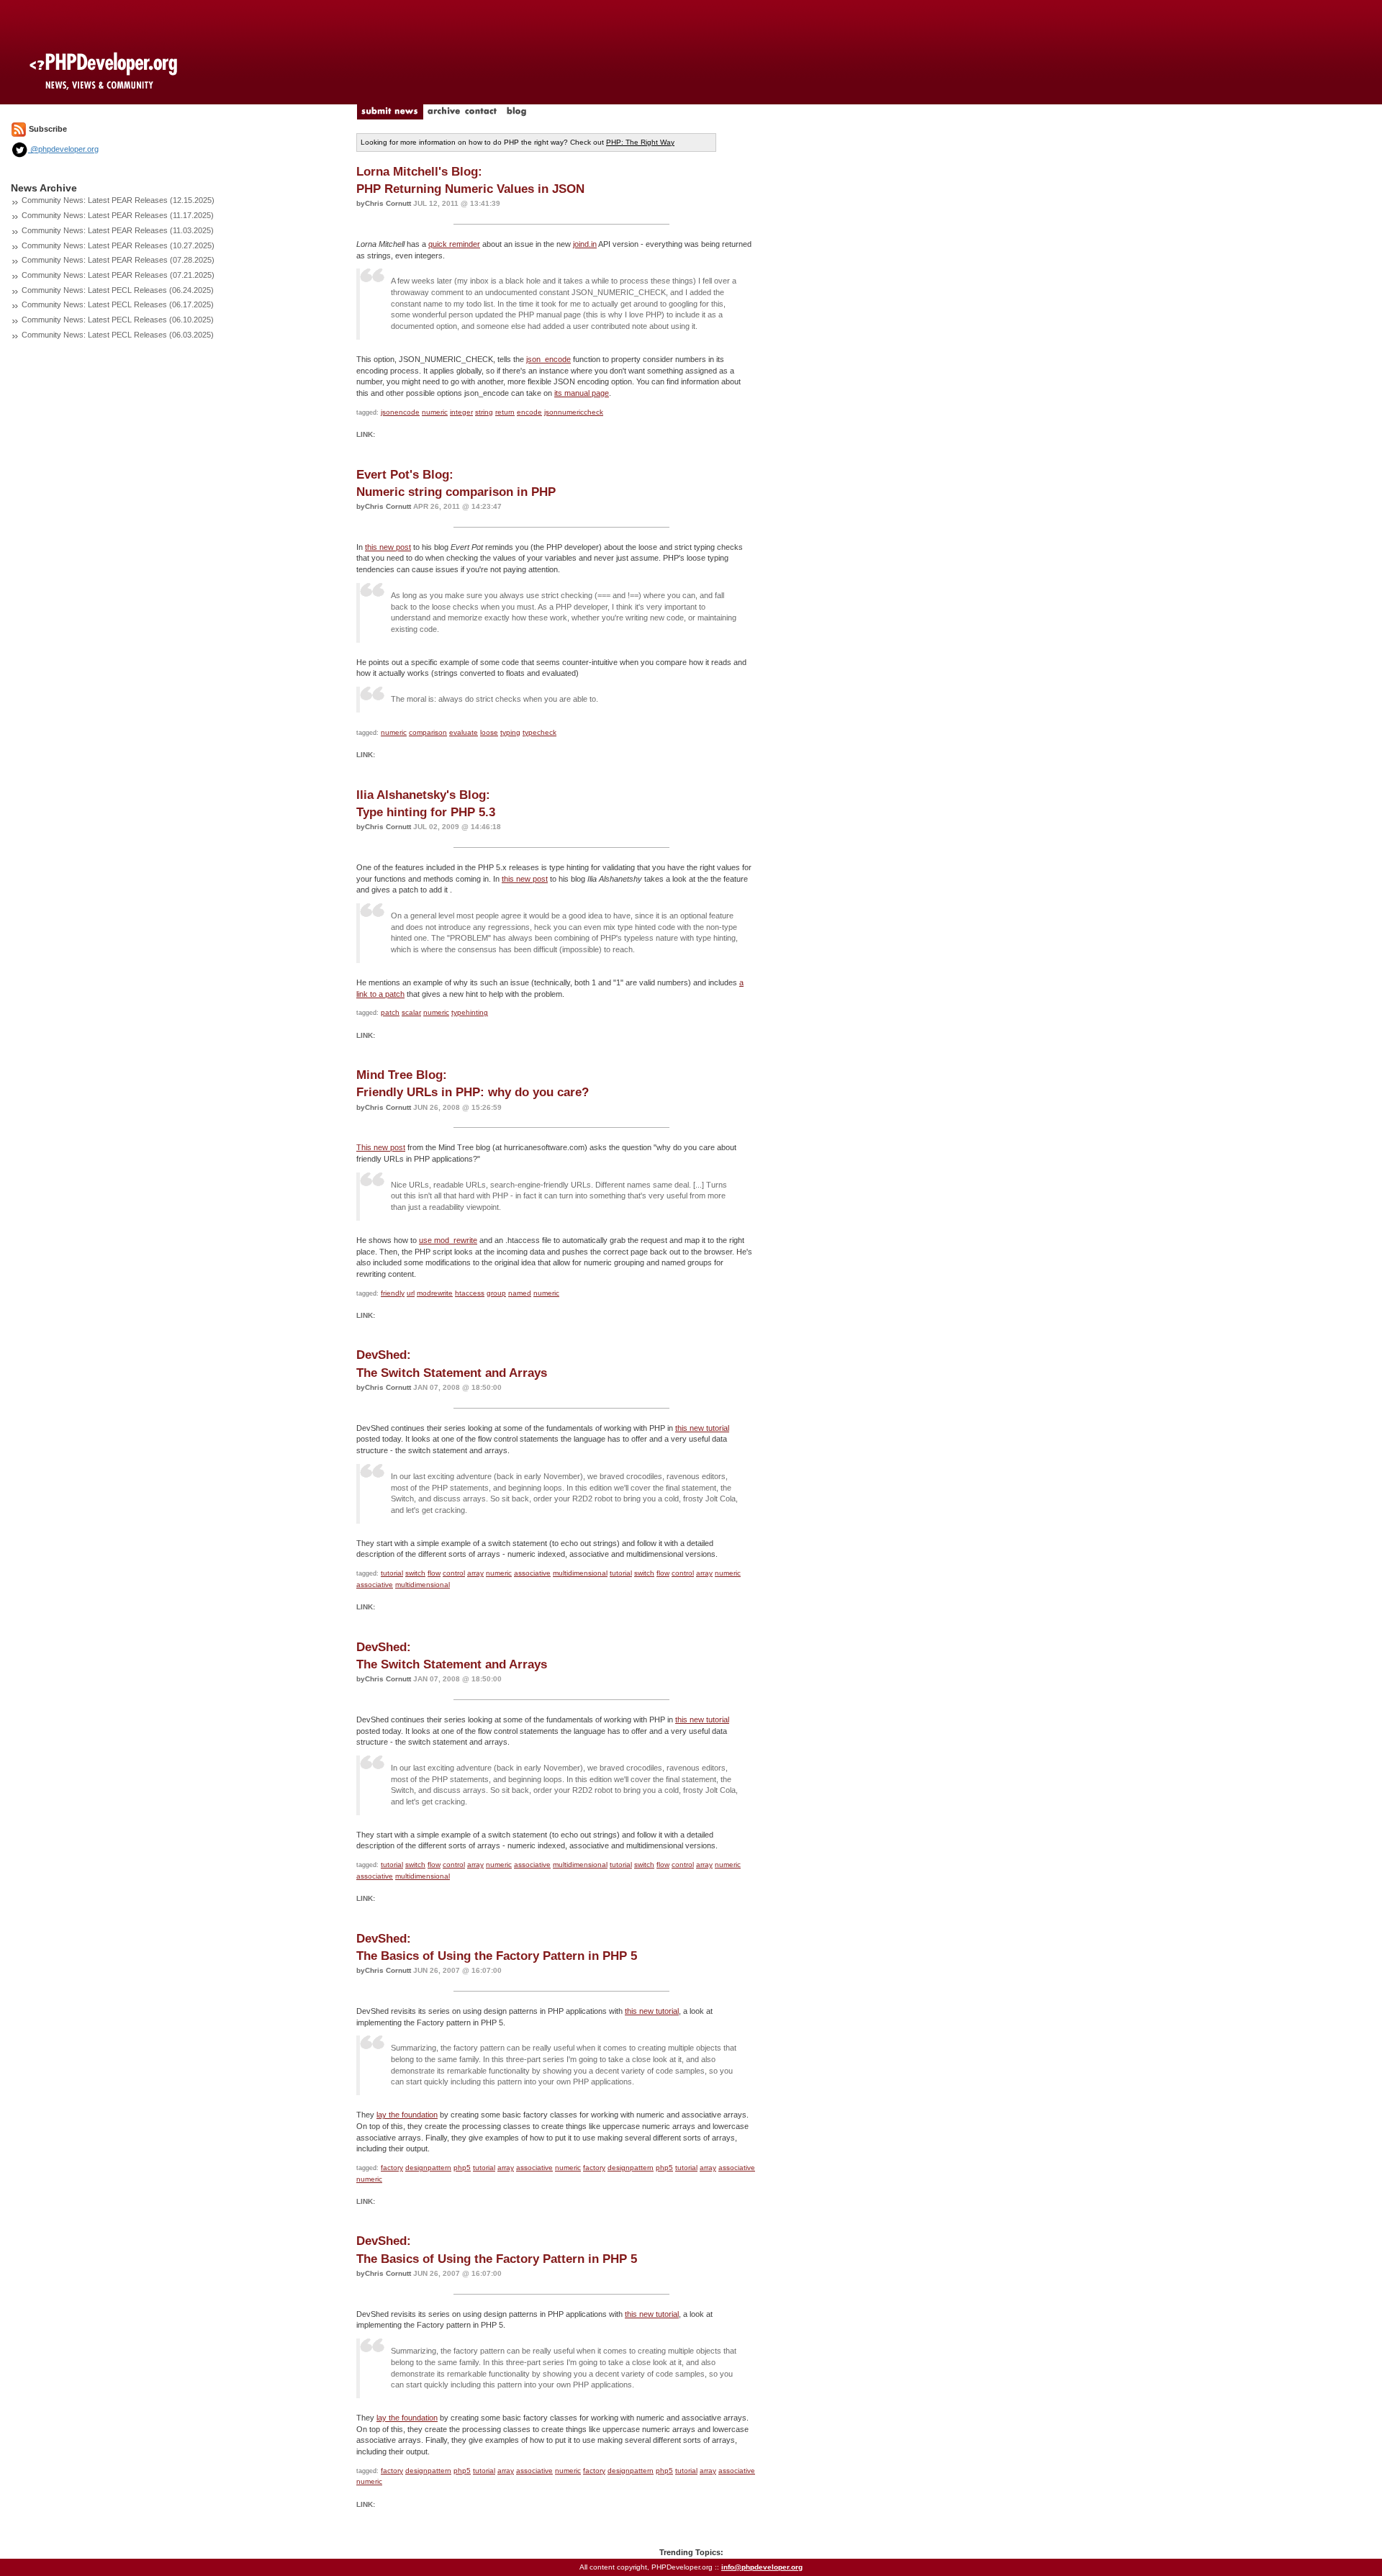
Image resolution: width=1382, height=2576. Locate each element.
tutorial (392, 1573)
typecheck (539, 732)
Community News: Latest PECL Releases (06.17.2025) (118, 304)
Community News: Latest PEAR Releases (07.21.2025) (118, 275)
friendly (393, 1293)
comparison (428, 732)
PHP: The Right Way (640, 142)
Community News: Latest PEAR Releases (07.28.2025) (118, 260)
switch (415, 1573)
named (520, 1293)
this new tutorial (702, 1428)
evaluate (464, 732)
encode (529, 412)
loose (489, 732)
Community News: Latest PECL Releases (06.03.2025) (118, 335)
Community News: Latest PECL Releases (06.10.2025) (118, 320)
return (505, 412)
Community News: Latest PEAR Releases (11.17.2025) (118, 215)
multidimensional (580, 1573)
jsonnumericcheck (574, 412)
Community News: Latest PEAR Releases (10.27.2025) (118, 245)
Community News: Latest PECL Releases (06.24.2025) (118, 290)
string (484, 412)
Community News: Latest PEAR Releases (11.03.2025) (118, 230)
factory (392, 2168)
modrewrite (435, 1293)
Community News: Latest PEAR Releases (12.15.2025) (118, 200)
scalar (411, 1012)
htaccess (470, 1293)
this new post (388, 547)
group (496, 1293)
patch (390, 1012)
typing (510, 732)
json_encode (548, 359)
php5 (462, 2168)
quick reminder (454, 244)
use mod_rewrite (448, 1240)
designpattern (428, 2168)
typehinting (470, 1012)
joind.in (585, 244)
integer (461, 412)
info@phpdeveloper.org (762, 2567)
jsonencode (400, 412)
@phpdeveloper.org (63, 149)
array (475, 1573)
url (411, 1293)
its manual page (582, 393)
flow (434, 1573)
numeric (435, 412)
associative (532, 1573)
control (454, 1573)
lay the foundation (407, 2115)
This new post (381, 1147)
